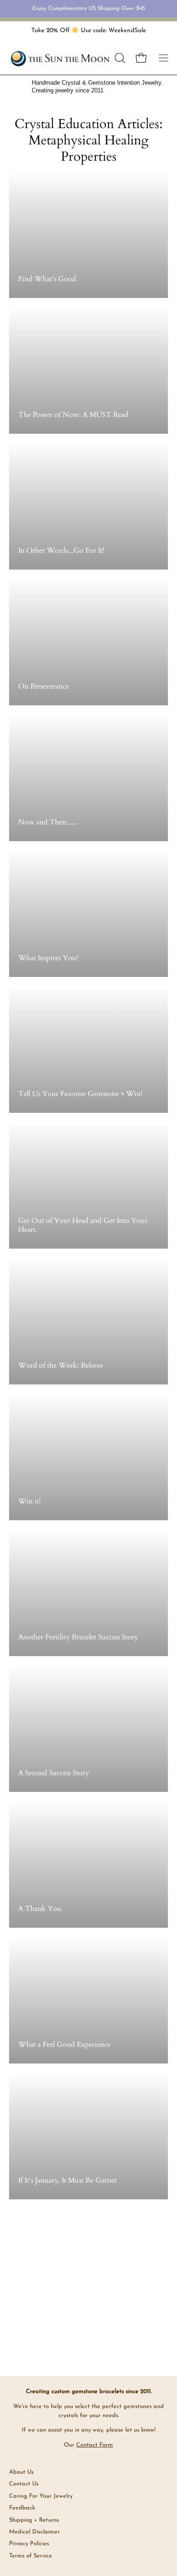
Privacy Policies (29, 2544)
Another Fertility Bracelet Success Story (78, 1637)
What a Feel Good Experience (64, 2045)
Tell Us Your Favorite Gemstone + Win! (80, 1094)
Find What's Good (47, 279)
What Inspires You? (49, 958)
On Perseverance (44, 686)
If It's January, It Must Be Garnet (67, 2180)
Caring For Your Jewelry (41, 2496)
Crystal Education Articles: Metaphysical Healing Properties (88, 140)
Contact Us (24, 2484)
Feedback (22, 2508)
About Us (21, 2472)
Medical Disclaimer (34, 2532)
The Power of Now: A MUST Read (73, 415)
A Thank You (40, 1909)
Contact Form (95, 2445)
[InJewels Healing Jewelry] (60, 58)
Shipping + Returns (34, 2520)
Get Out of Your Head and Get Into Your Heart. (83, 1225)
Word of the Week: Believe (61, 1365)
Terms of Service (31, 2556)
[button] (119, 58)
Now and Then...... (48, 822)
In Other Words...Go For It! (61, 551)
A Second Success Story (54, 1773)
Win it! (29, 1501)
